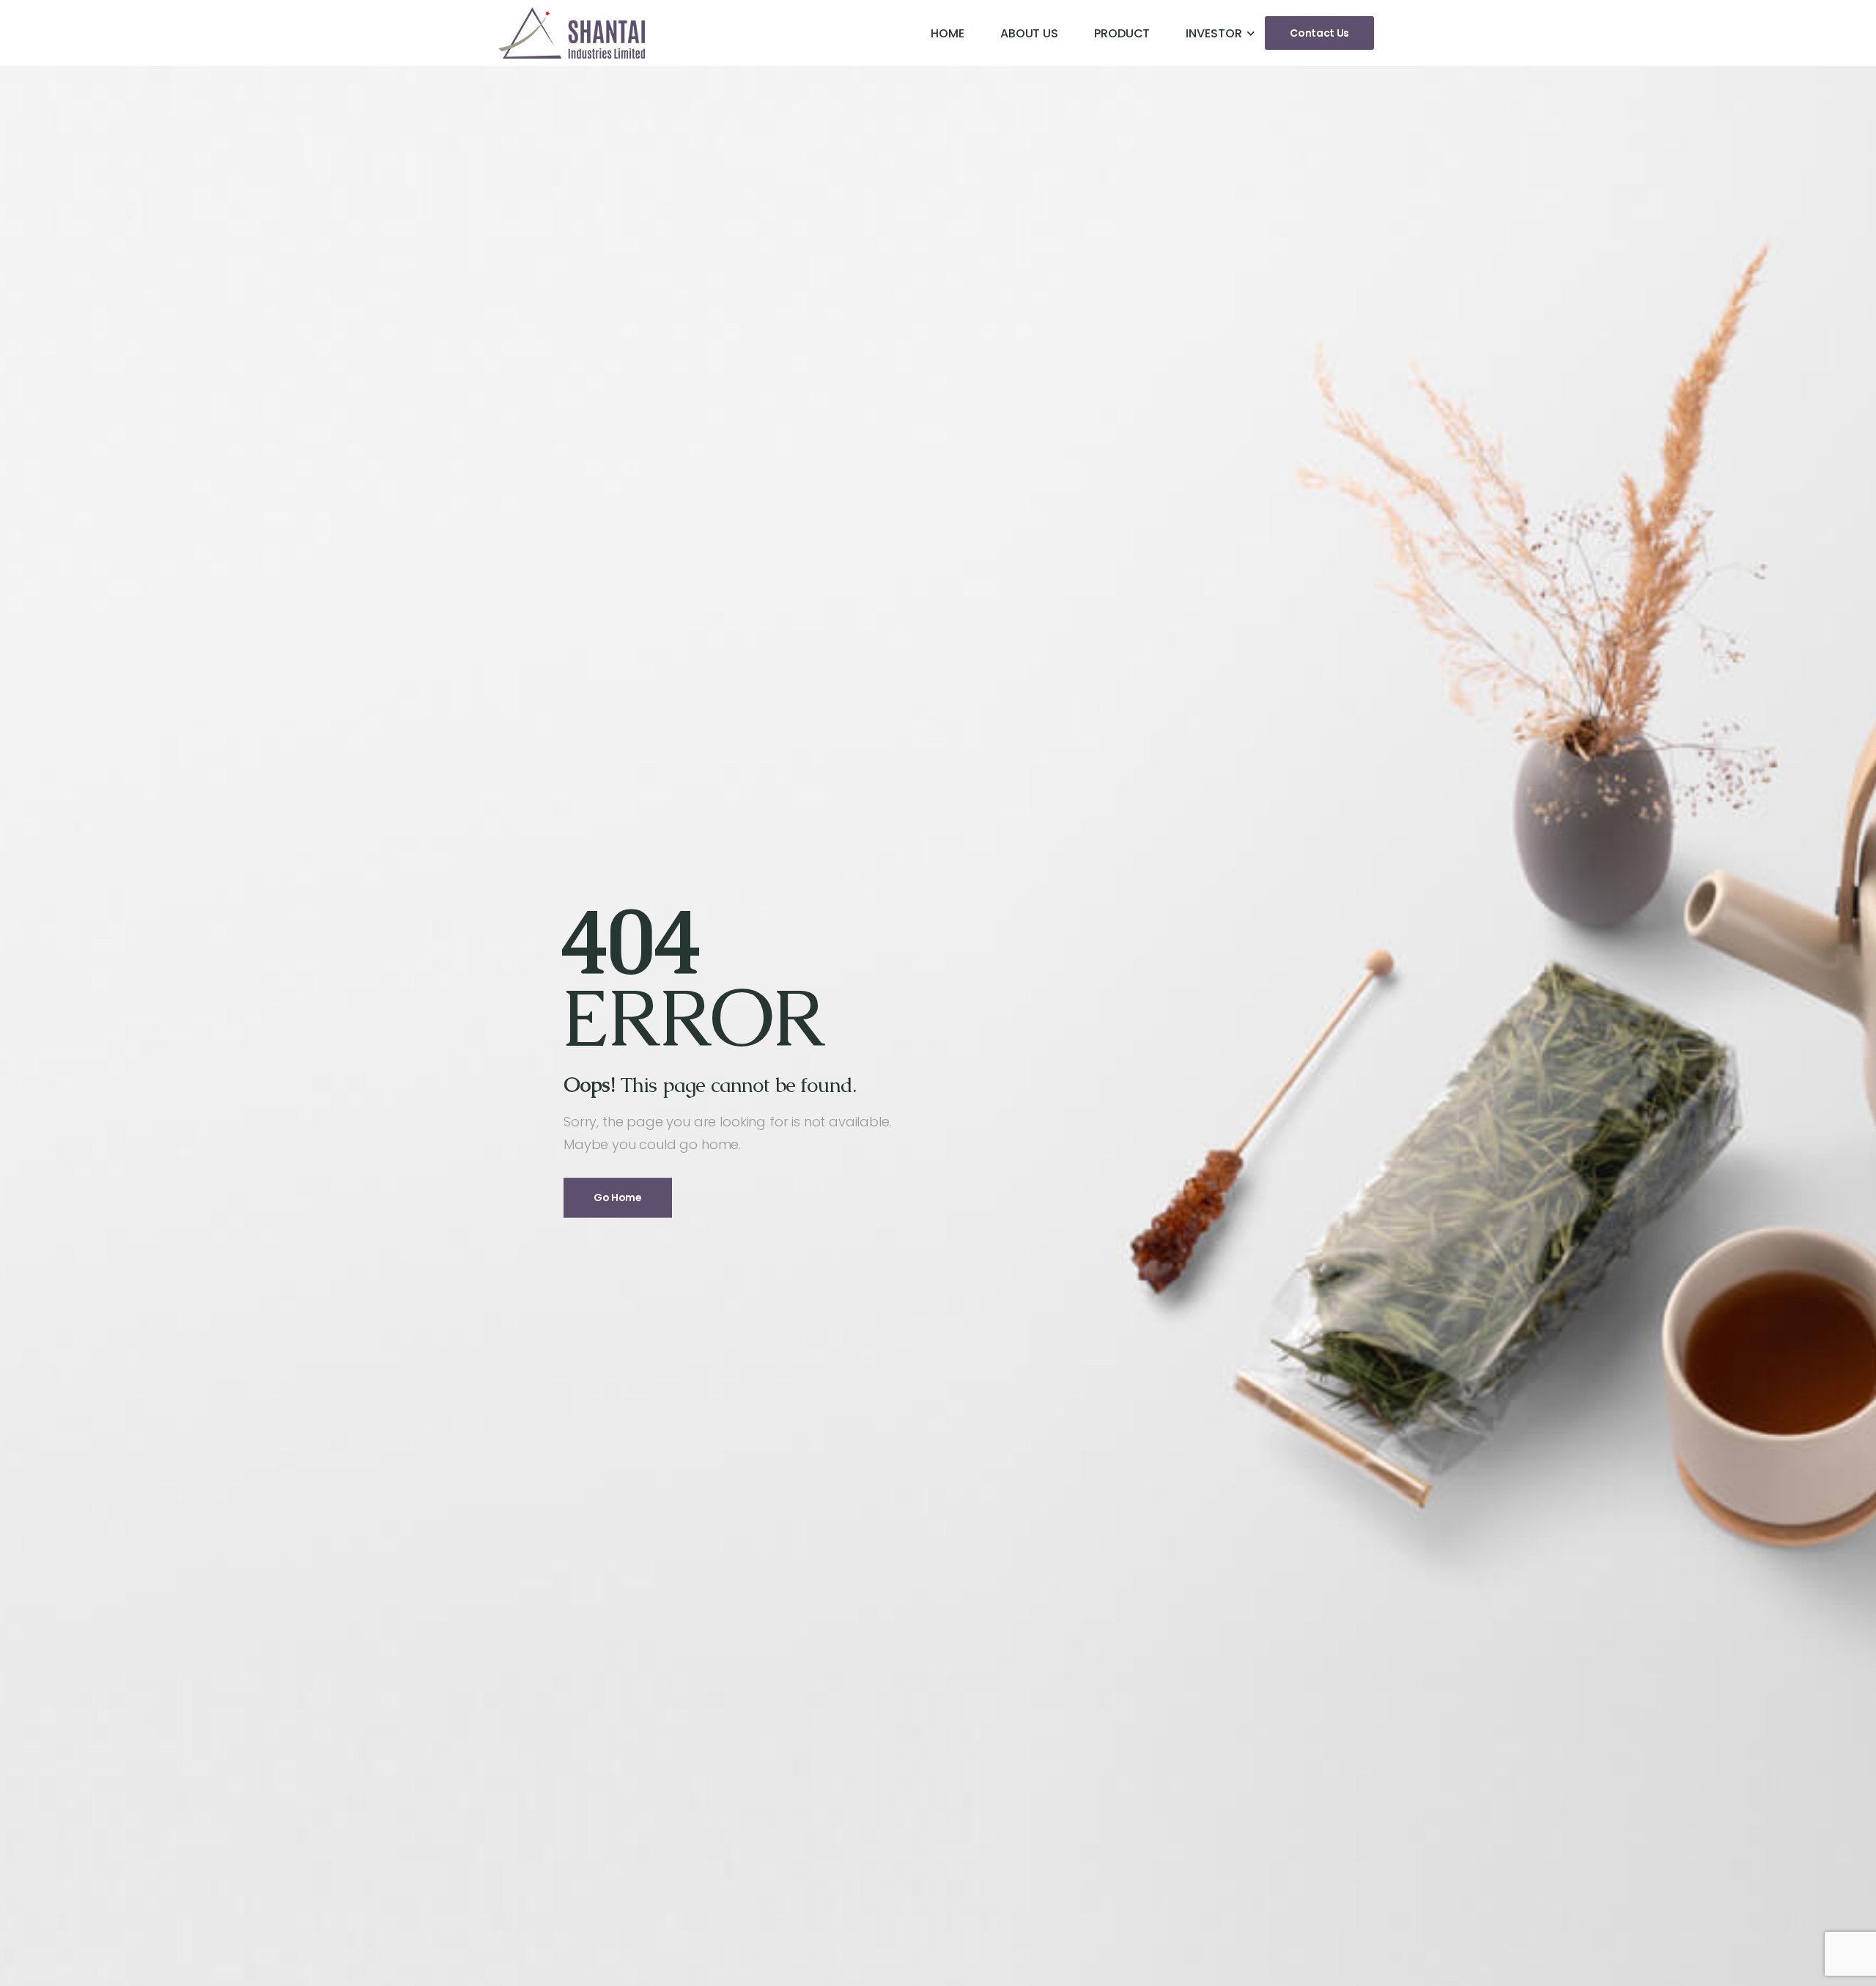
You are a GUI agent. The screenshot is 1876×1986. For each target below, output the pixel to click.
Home (948, 33)
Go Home (618, 1198)
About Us (1029, 33)
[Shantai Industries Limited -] (572, 33)
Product (1122, 33)
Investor (1214, 33)
